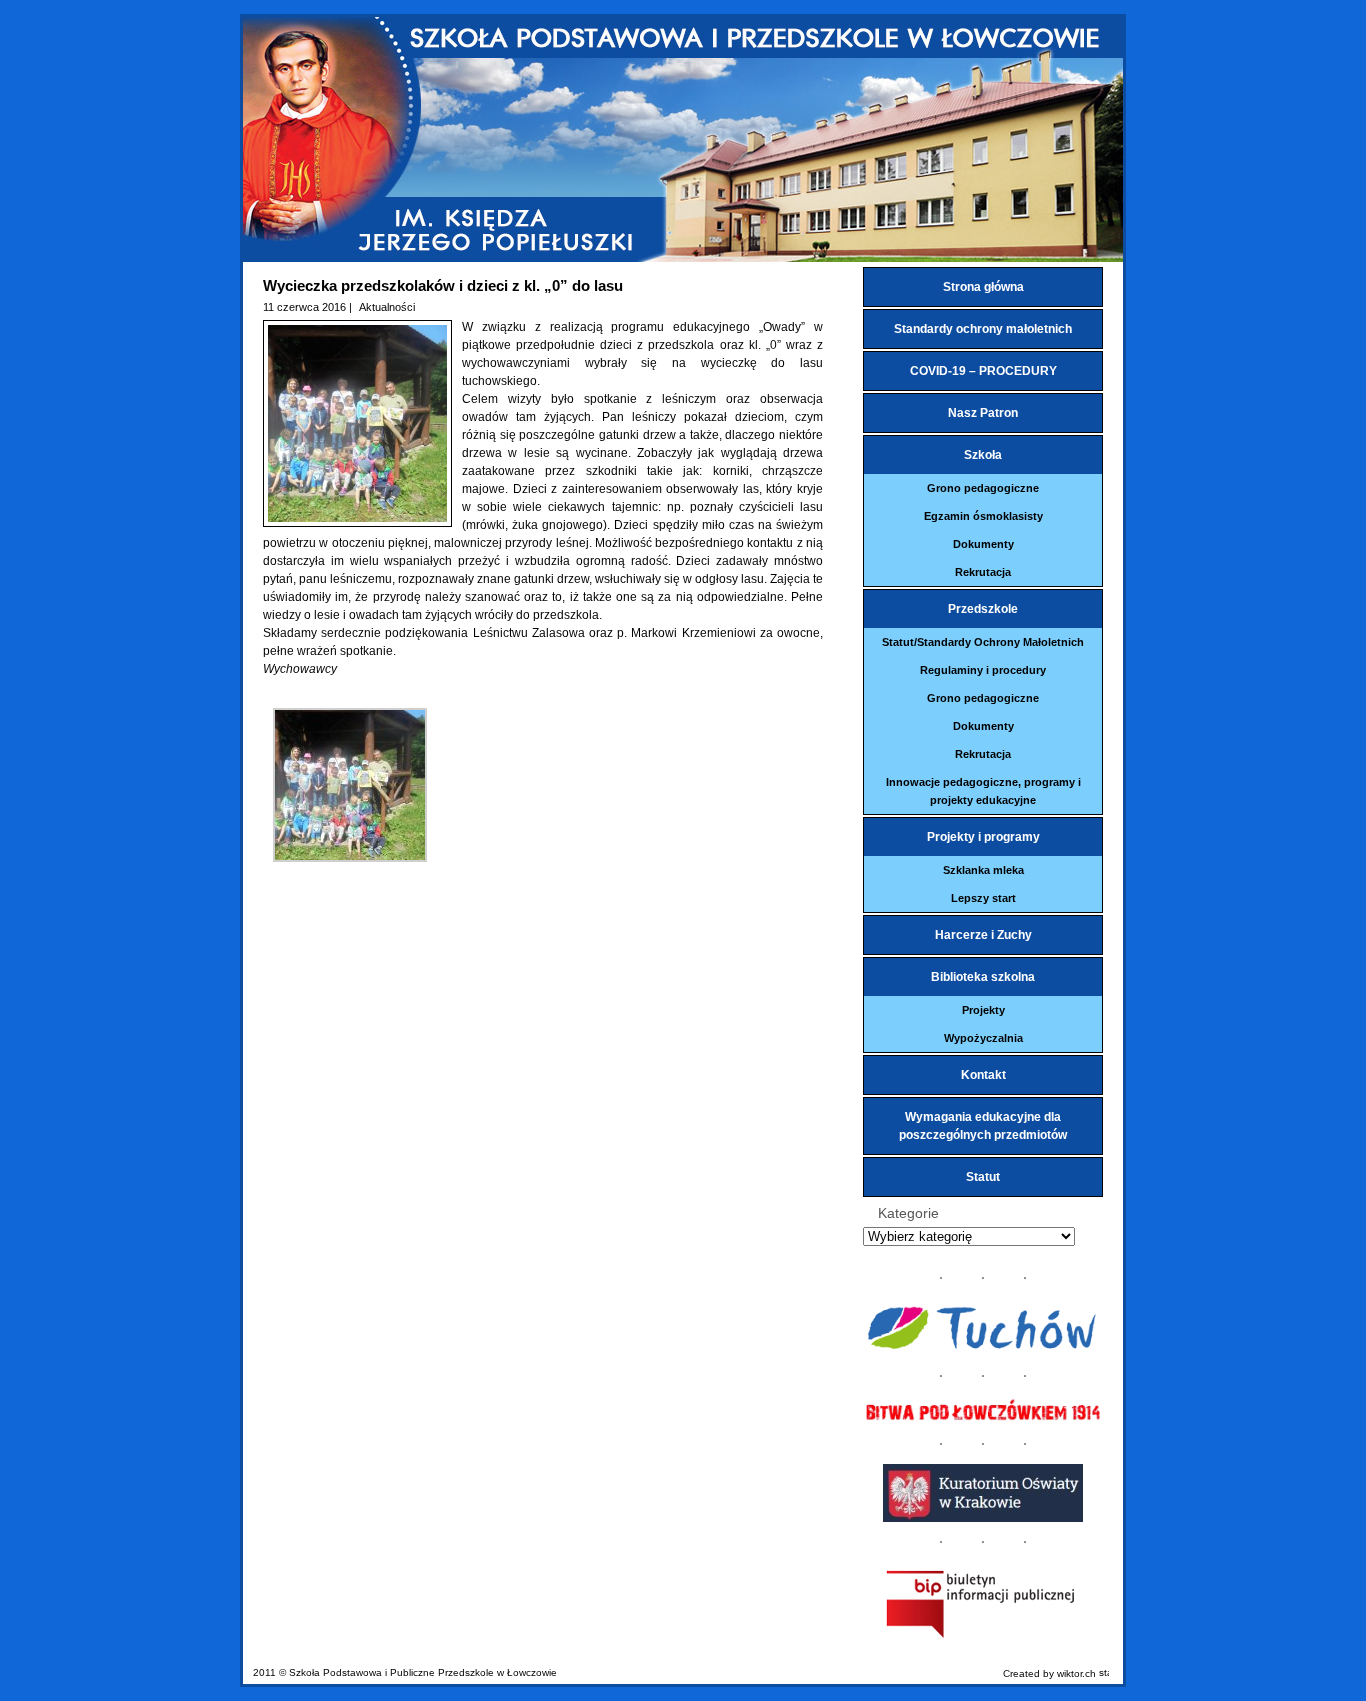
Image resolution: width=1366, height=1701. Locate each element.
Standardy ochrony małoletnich (983, 329)
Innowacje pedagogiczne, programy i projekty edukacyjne (983, 791)
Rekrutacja (983, 572)
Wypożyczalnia (983, 1038)
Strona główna (983, 287)
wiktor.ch (1076, 1673)
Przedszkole (983, 609)
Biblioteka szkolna (983, 977)
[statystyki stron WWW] (1104, 1673)
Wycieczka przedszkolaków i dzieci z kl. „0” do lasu (443, 285)
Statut (983, 1177)
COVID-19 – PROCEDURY (983, 371)
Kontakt (983, 1075)
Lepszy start (983, 898)
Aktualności (387, 307)
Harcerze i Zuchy (983, 935)
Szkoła (983, 455)
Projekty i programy (983, 837)
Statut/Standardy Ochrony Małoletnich (983, 642)
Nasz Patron (983, 413)
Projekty (983, 1010)
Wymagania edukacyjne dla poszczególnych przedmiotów (983, 1126)
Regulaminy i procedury (983, 670)
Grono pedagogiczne (983, 488)
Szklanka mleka (983, 870)
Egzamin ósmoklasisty (983, 516)
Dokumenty (983, 544)
